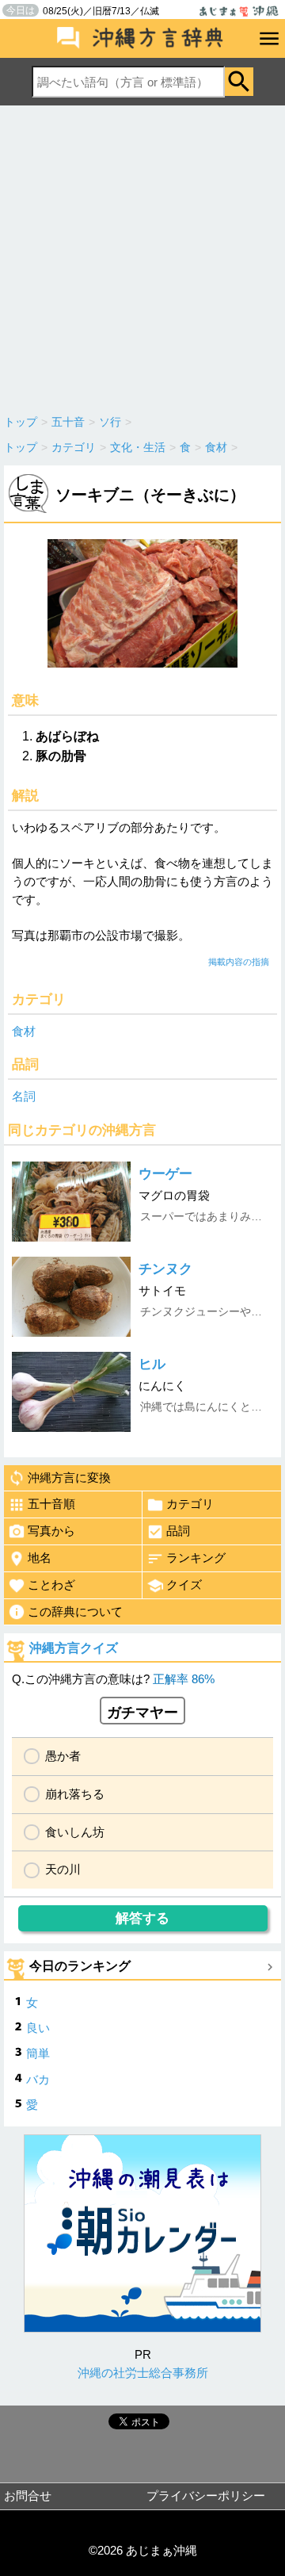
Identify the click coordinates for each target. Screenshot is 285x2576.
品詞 (178, 1531)
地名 (40, 1558)
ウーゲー (165, 1174)
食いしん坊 (75, 1832)
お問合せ (28, 2496)
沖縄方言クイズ (74, 1648)
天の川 (63, 1869)
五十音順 (51, 1504)
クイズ (184, 1585)
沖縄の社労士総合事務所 (143, 2373)
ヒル (152, 1364)
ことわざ (51, 1585)
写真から (51, 1531)
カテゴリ (190, 1504)
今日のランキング (80, 1966)
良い (38, 2028)
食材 (24, 1031)
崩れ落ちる (75, 1794)
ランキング (196, 1558)
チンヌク (165, 1269)
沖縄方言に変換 (69, 1477)
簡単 (38, 2053)
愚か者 (63, 1756)
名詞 (24, 1096)
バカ (38, 2079)
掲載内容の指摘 (239, 962)
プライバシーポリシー (206, 2496)
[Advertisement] (142, 256)
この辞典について (75, 1611)
